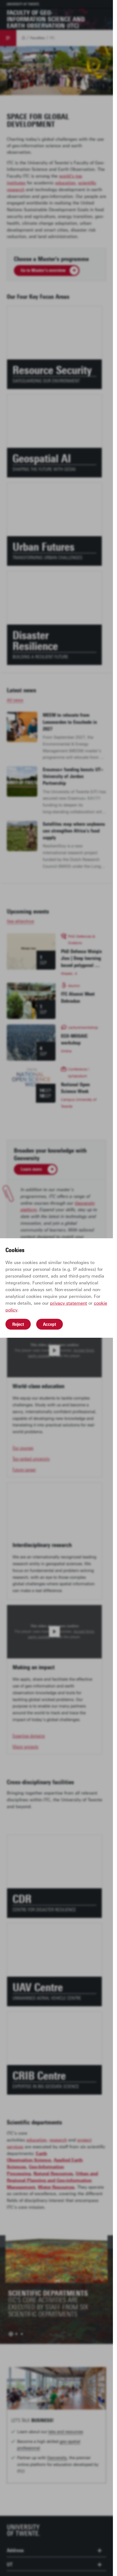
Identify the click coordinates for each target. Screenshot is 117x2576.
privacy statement (69, 1303)
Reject (18, 1324)
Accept (50, 1324)
